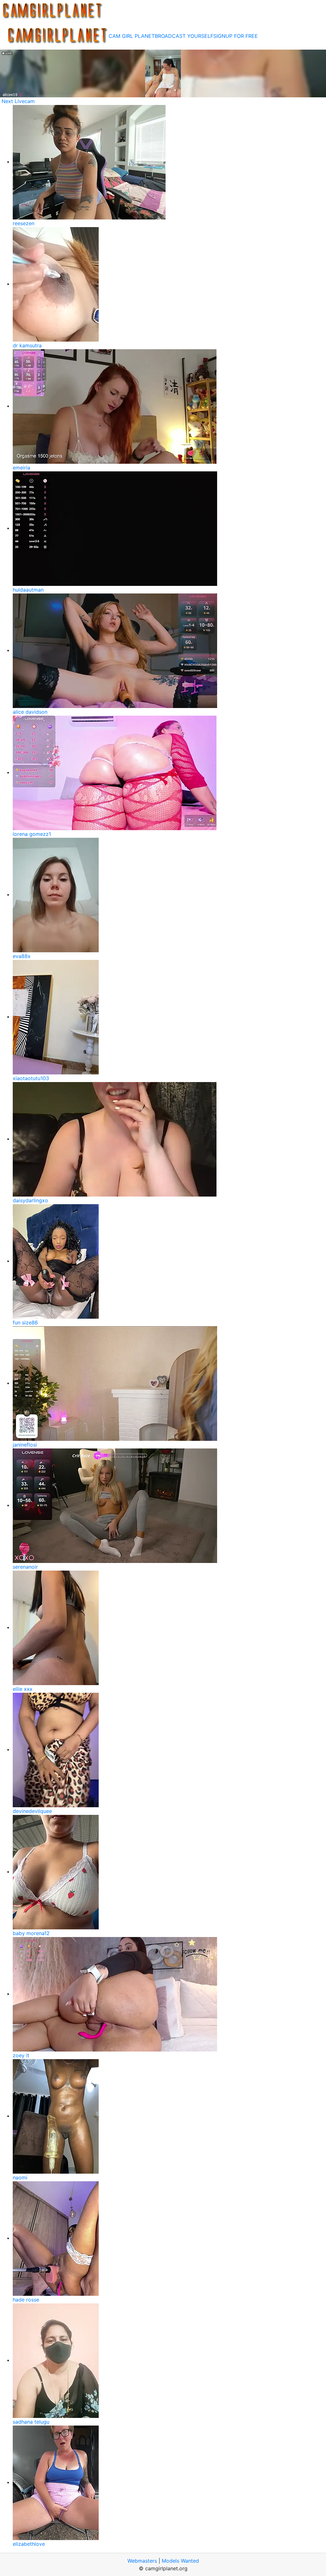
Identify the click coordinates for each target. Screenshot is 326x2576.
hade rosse (26, 2300)
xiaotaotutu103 (31, 1078)
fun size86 (25, 1323)
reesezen (24, 223)
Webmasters (142, 2561)
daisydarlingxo (30, 1200)
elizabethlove (29, 2544)
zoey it (21, 2055)
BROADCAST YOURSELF (184, 36)
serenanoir (25, 1567)
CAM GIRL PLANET (132, 36)
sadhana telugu (31, 2422)
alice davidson (30, 712)
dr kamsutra (27, 345)
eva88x (22, 956)
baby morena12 (31, 1933)
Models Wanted (180, 2561)
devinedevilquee (32, 1811)
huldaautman (28, 590)
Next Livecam (18, 101)
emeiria (21, 468)
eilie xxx (23, 1689)
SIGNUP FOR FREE (236, 36)
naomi (20, 2177)
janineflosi (25, 1445)
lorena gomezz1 (32, 834)
